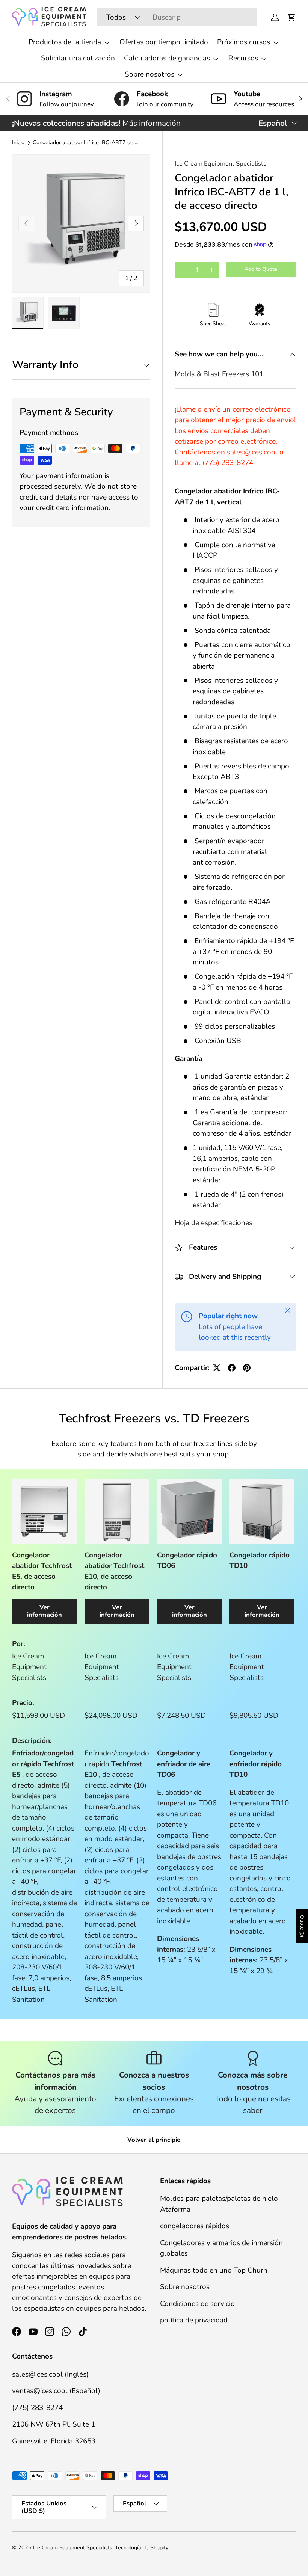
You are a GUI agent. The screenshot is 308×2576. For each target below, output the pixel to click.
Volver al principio (154, 2140)
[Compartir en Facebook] (232, 1368)
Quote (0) (302, 1926)
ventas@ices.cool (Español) (56, 2391)
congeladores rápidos (195, 2226)
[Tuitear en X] (217, 1368)
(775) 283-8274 (37, 2408)
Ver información (45, 1611)
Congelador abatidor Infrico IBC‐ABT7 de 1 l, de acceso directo (86, 143)
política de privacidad (194, 2320)
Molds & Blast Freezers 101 (219, 374)
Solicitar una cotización (78, 58)
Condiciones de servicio (197, 2304)
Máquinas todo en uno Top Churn (214, 2270)
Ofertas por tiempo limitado (164, 42)
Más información (152, 123)
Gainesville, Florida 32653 (54, 2441)
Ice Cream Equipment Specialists (220, 164)
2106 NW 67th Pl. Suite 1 (54, 2424)
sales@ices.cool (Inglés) (50, 2374)
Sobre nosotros (185, 2287)
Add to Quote (261, 269)
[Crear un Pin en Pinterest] (247, 1368)
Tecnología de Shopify (142, 2548)
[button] (291, 17)
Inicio (18, 143)
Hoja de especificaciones (214, 1223)
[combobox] (177, 17)
